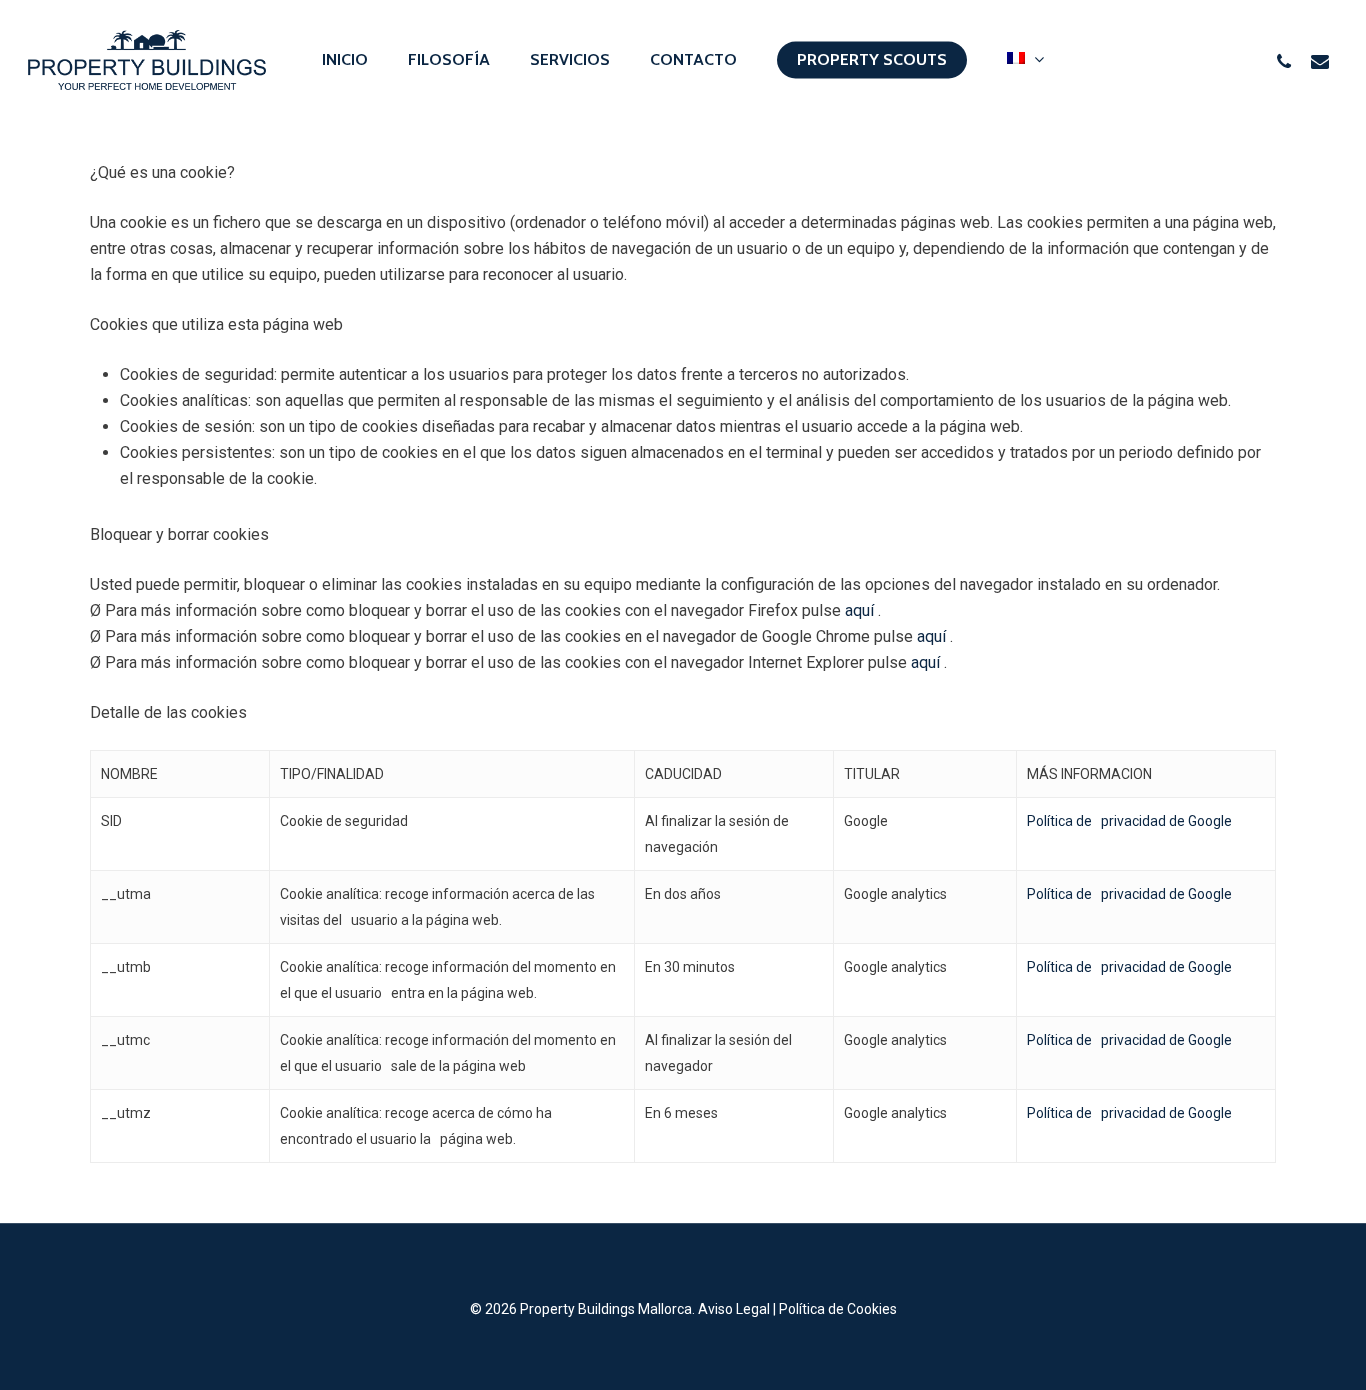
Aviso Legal (734, 1309)
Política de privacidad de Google (1129, 821)
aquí (861, 610)
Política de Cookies (838, 1309)
